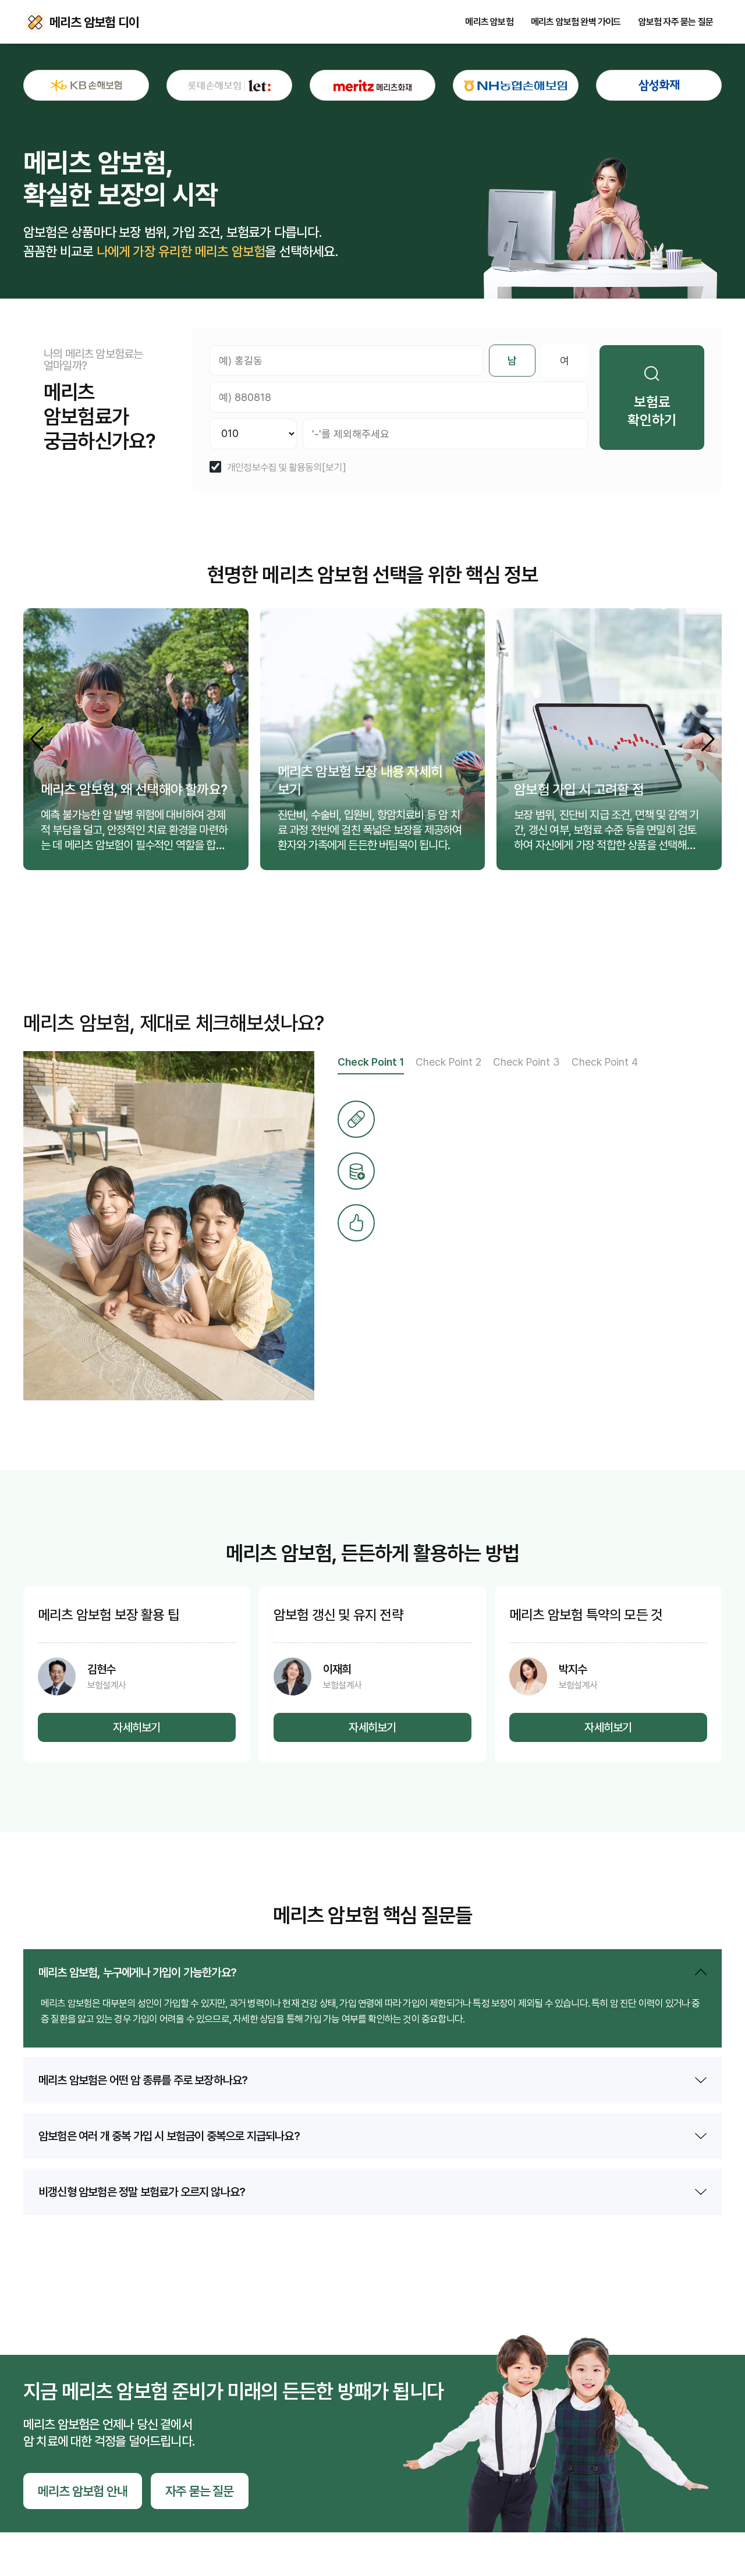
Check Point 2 (448, 1062)
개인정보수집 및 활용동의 (274, 468)
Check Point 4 (605, 1062)
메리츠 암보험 (489, 22)
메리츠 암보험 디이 (35, 22)
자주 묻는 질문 (200, 2491)
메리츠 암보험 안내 (83, 2491)
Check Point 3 (526, 1062)
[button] (708, 739)
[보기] (334, 468)
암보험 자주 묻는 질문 (676, 22)
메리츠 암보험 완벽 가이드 (576, 22)
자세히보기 (136, 1727)
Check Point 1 (371, 1062)
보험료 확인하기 (652, 411)
